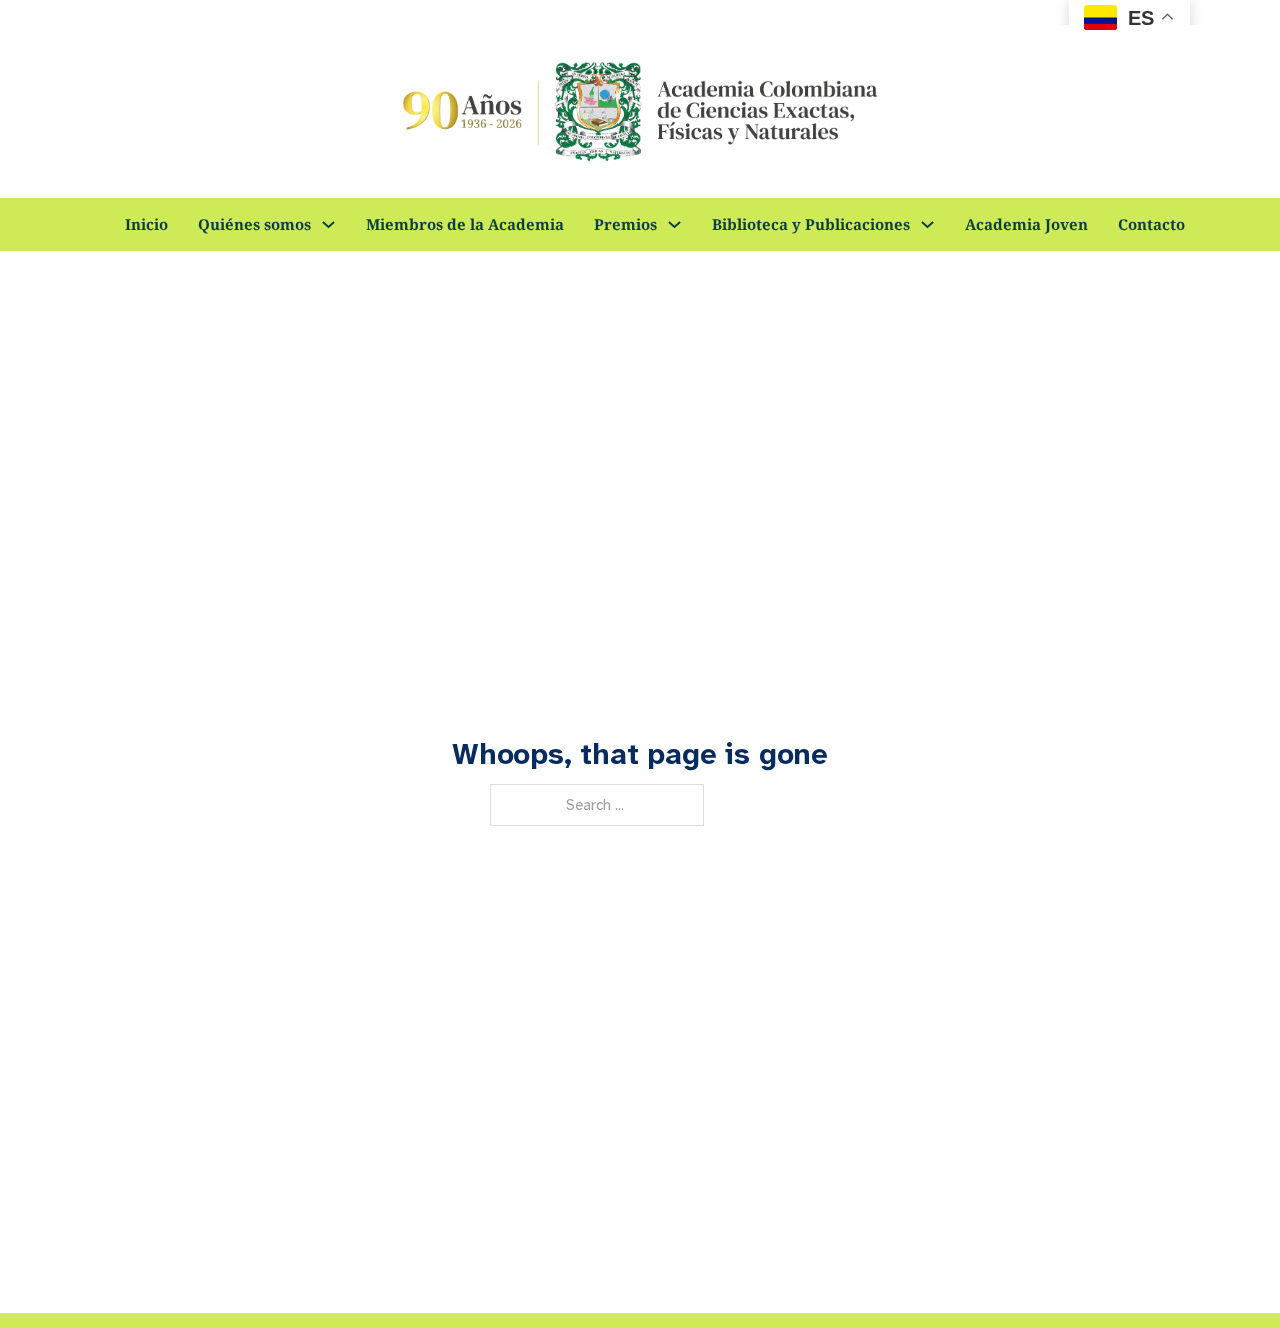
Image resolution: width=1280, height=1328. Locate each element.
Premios (625, 224)
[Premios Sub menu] (674, 224)
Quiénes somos (254, 224)
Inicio (146, 224)
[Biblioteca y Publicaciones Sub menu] (927, 224)
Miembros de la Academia (465, 224)
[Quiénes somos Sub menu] (328, 224)
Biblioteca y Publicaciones (811, 224)
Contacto (1151, 224)
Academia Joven (1026, 224)
